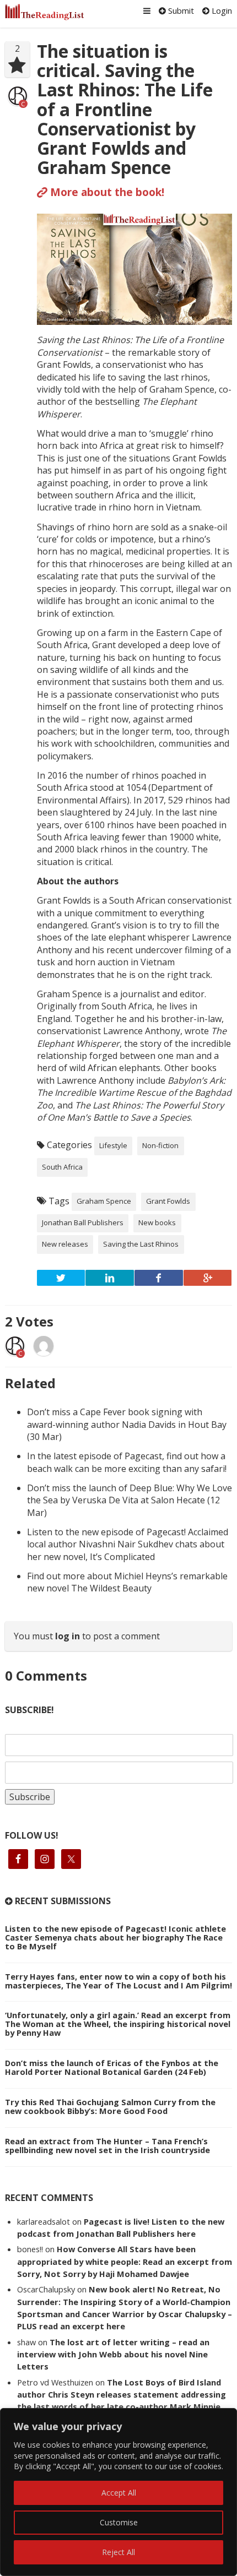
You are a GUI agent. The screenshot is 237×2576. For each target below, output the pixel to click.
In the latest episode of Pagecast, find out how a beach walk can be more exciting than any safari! (127, 1462)
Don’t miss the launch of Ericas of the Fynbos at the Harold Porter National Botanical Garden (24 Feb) (112, 2067)
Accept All (119, 2493)
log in (68, 1636)
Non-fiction (160, 1145)
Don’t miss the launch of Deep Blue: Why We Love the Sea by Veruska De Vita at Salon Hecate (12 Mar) (130, 1500)
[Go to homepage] (45, 12)
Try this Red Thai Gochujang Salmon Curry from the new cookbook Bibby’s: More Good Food (110, 2106)
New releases (65, 1244)
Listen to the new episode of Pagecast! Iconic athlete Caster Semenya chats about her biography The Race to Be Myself (115, 1937)
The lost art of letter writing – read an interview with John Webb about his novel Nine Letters (113, 2354)
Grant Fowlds (168, 1201)
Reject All (118, 2552)
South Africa (62, 1167)
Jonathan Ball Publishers (83, 1222)
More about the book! (106, 192)
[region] (118, 2492)
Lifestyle (113, 1145)
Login (221, 10)
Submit (180, 10)
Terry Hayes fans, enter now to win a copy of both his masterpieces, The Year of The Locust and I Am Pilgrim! (118, 1981)
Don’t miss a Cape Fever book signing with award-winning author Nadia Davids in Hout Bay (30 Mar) (127, 1424)
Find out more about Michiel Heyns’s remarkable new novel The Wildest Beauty (127, 1582)
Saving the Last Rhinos (141, 1244)
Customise (119, 2522)
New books (157, 1222)
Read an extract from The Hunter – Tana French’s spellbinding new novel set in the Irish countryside (107, 2145)
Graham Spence (104, 1201)
